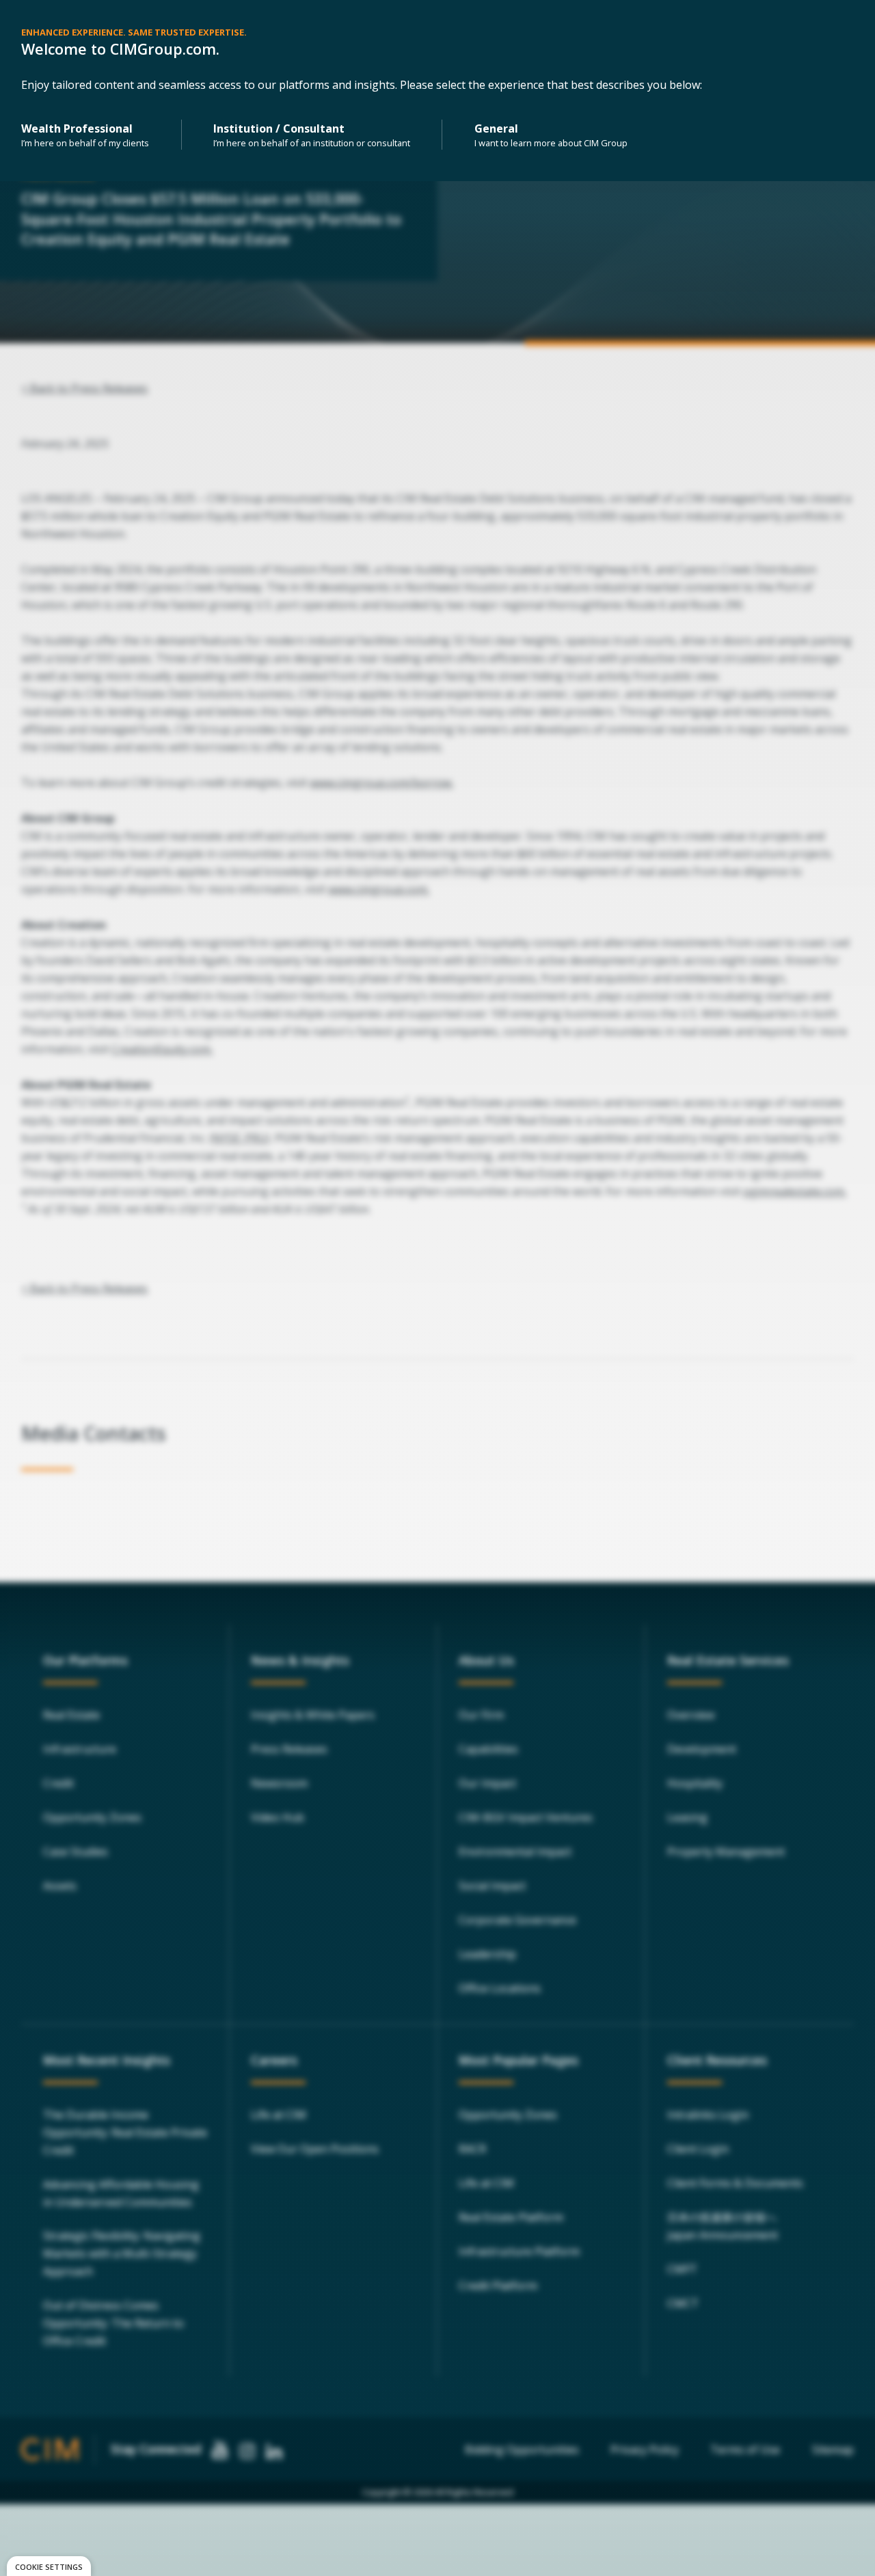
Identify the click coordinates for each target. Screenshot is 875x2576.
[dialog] (49, 2566)
